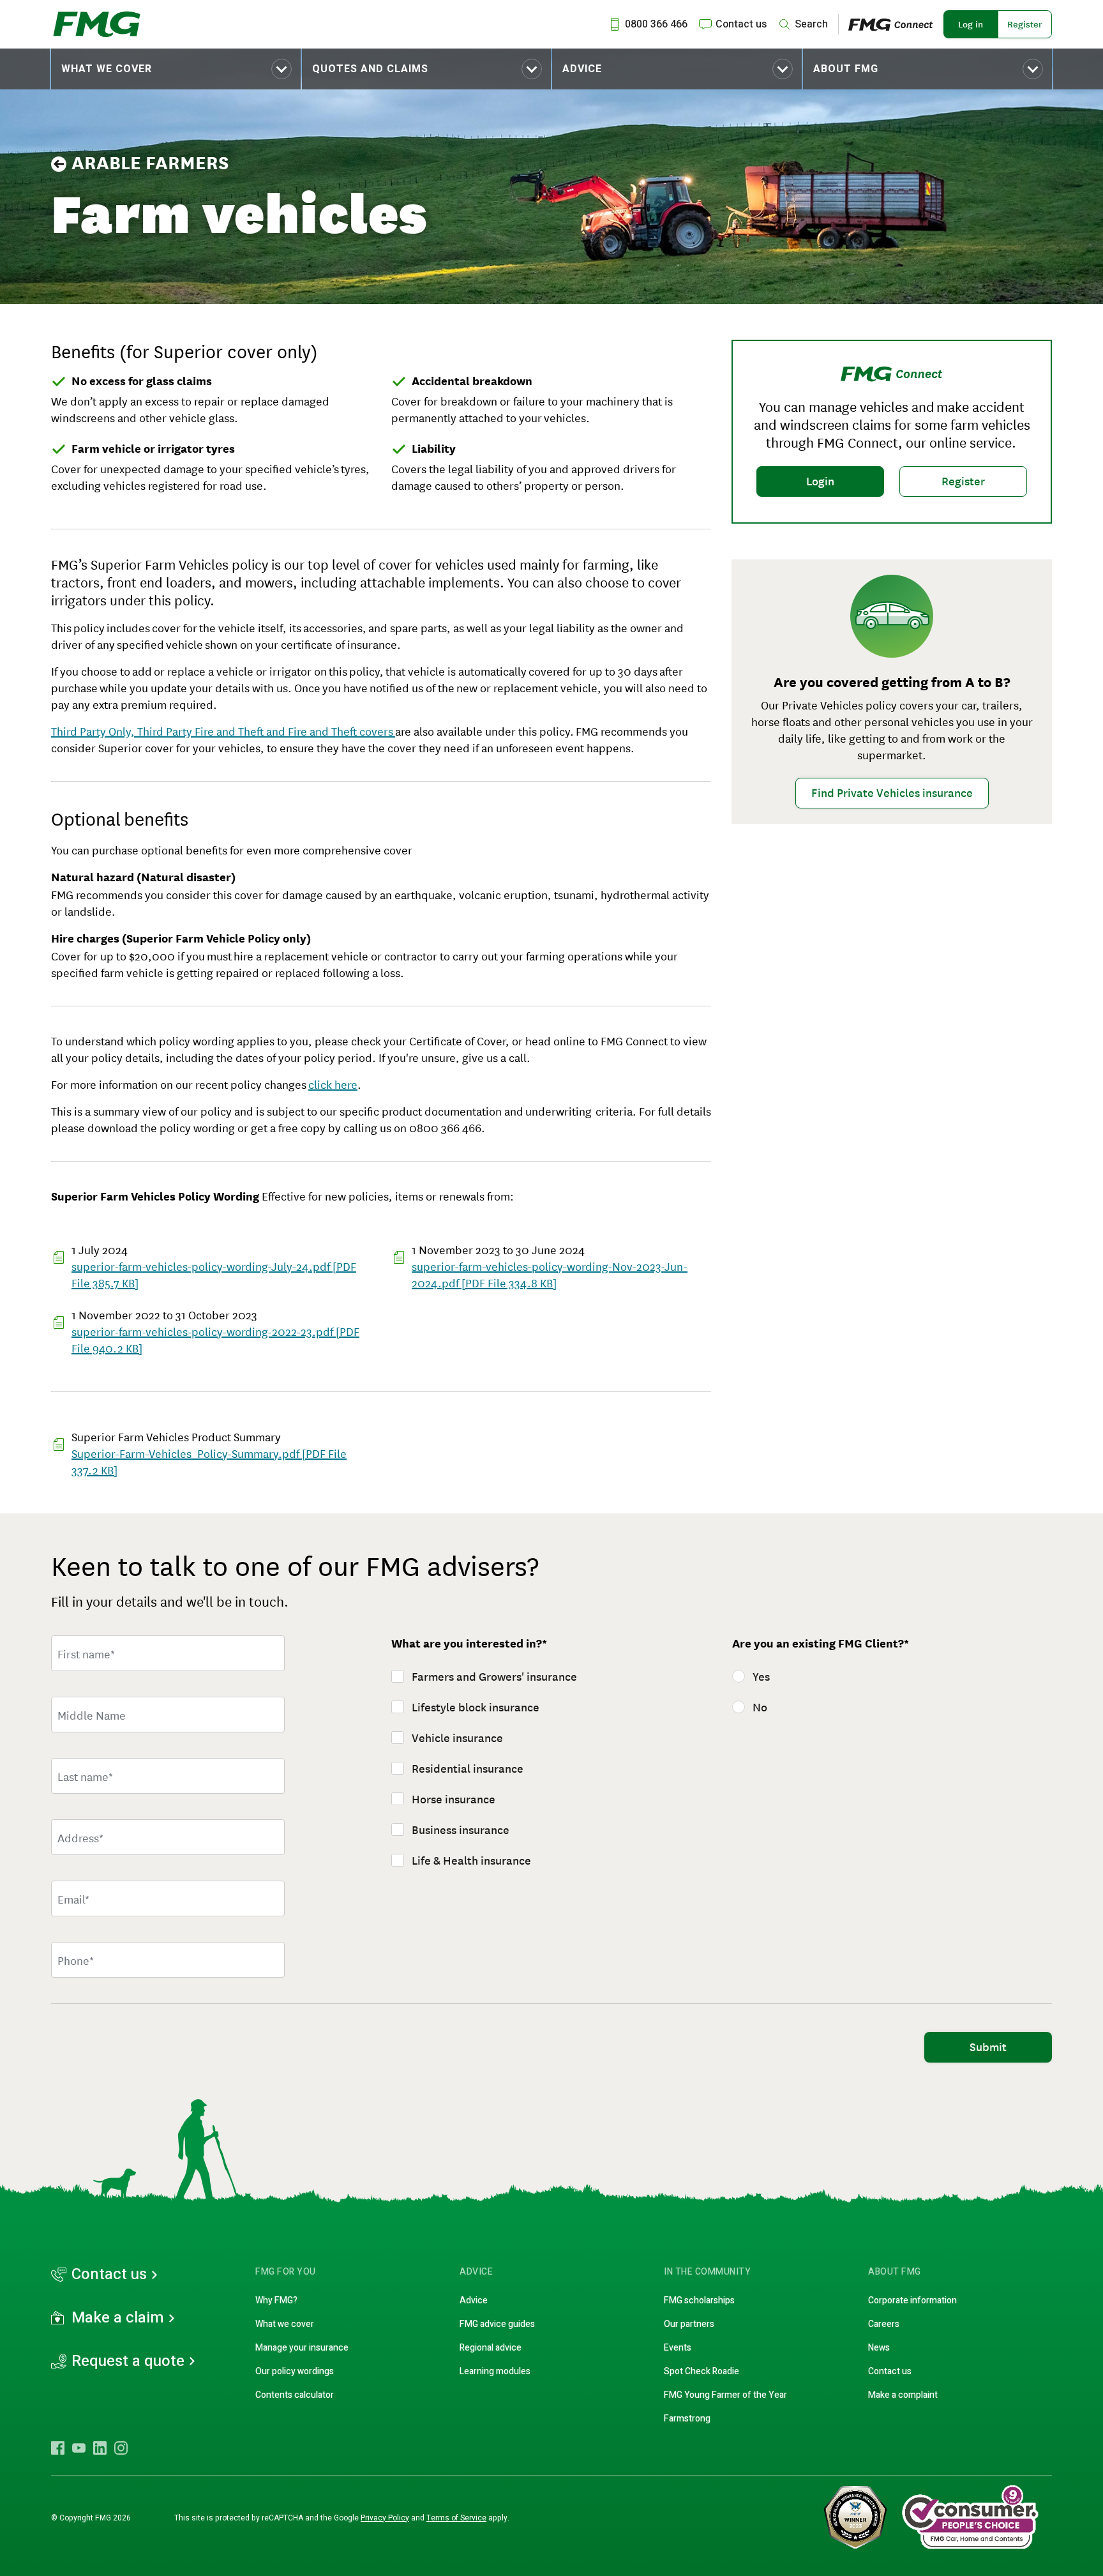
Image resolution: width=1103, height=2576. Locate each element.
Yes (761, 1677)
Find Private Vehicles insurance (892, 793)
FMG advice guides (497, 2324)
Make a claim (118, 2318)
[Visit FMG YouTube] (79, 2448)
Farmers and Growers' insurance (494, 1677)
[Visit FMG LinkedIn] (100, 2448)
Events (678, 2348)
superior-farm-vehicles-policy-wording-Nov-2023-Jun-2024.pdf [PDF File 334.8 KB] (550, 1274)
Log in (971, 24)
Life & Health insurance (471, 1861)
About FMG (846, 69)
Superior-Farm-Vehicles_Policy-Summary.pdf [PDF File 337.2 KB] (209, 1461)
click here (333, 1084)
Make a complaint (903, 2395)
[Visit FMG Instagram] (121, 2448)
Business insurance (461, 1830)
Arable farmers (150, 163)
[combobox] (168, 1837)
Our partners (689, 2324)
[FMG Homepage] (97, 24)
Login (820, 481)
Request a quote (128, 2361)
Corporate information (912, 2300)
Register (1025, 24)
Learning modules (495, 2371)
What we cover (107, 69)
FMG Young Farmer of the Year (725, 2395)
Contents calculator (295, 2395)
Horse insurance (454, 1799)
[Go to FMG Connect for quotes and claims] (896, 24)
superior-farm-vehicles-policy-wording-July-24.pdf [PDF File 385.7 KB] (214, 1274)
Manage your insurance (302, 2348)
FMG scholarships (699, 2300)
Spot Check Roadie (702, 2371)
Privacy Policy (385, 2518)
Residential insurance (468, 1769)
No (760, 1708)
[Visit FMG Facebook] (58, 2448)
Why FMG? (276, 2300)
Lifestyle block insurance (476, 1708)
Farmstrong (687, 2419)
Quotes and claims (370, 69)
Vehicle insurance (457, 1738)
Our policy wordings (295, 2371)
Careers (884, 2324)
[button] (176, 69)
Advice (582, 69)
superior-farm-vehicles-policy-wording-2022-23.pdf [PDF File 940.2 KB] (215, 1339)
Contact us (109, 2275)
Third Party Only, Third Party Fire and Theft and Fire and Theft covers (223, 731)
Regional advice (491, 2348)
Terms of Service (456, 2518)
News (879, 2348)
